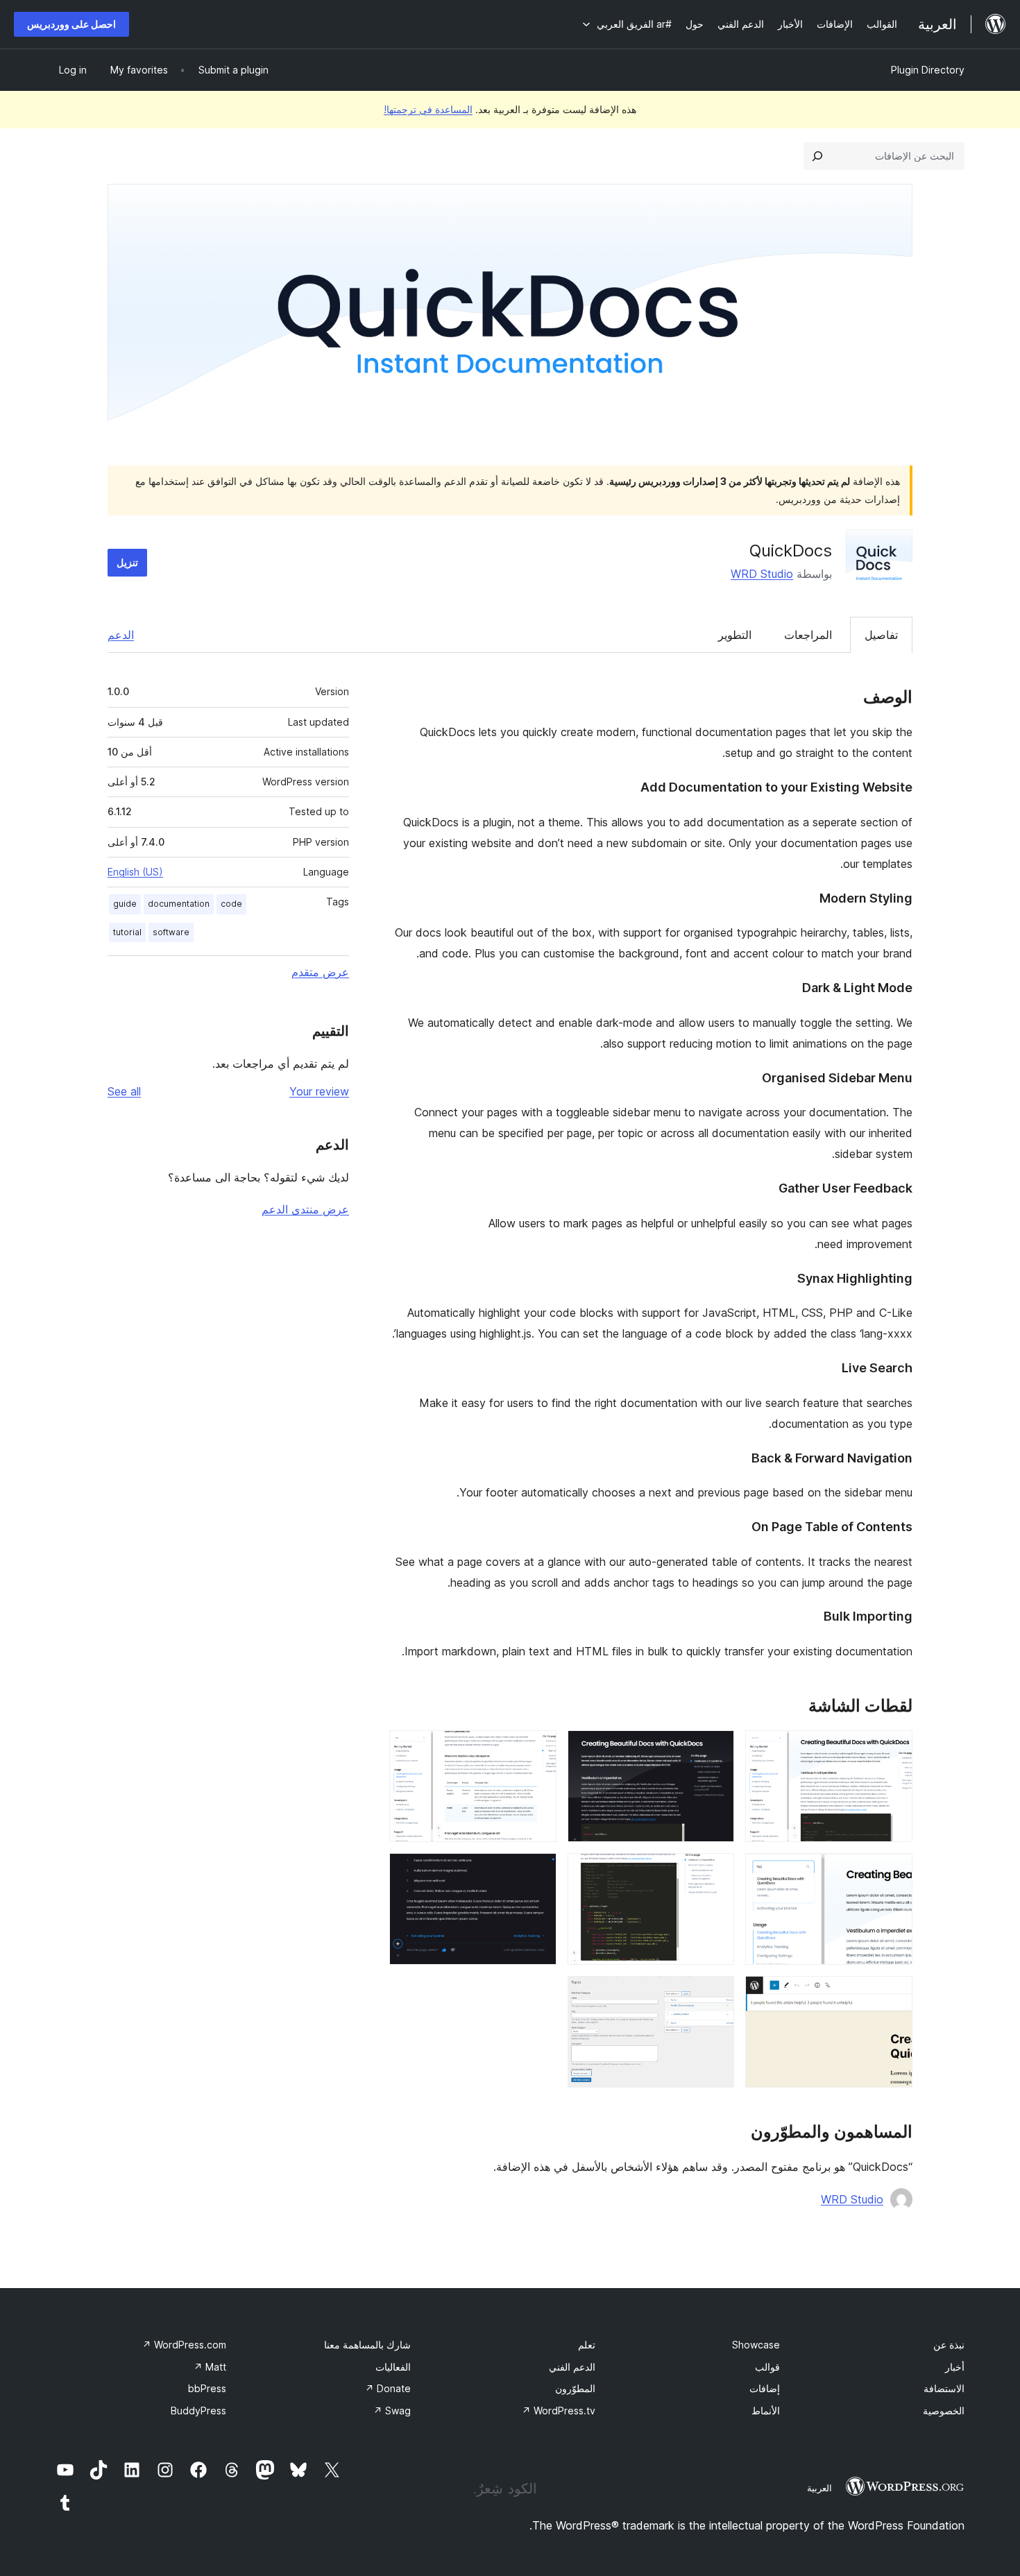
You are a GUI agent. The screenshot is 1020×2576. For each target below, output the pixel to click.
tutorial (127, 932)
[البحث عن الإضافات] (817, 156)
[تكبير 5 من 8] (715, 1872)
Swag (392, 2411)
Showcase (756, 2345)
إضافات (765, 2388)
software (171, 932)
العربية (819, 2488)
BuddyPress (198, 2411)
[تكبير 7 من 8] (894, 1995)
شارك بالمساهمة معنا (367, 2345)
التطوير (735, 635)
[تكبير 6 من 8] (538, 1872)
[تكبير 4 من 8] (894, 1872)
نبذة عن (949, 2345)
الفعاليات (393, 2367)
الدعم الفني (572, 2367)
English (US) (135, 872)
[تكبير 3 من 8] (538, 1749)
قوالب (767, 2367)
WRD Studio (762, 574)
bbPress (207, 2388)
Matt (210, 2367)
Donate (388, 2388)
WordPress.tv (559, 2411)
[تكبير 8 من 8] (715, 1995)
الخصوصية (944, 2411)
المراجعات (808, 635)
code (231, 904)
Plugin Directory (928, 70)
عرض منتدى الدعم (305, 1209)
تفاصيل (881, 635)
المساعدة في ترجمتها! (428, 109)
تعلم (587, 2345)
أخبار (955, 2367)
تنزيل (127, 562)
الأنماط (766, 2411)
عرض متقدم (320, 972)
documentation (179, 904)
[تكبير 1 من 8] (894, 1749)
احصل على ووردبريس (71, 24)
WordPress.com (184, 2345)
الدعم (121, 635)
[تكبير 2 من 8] (715, 1749)
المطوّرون (575, 2388)
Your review (319, 1091)
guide (125, 904)
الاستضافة (944, 2388)
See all (124, 1091)
